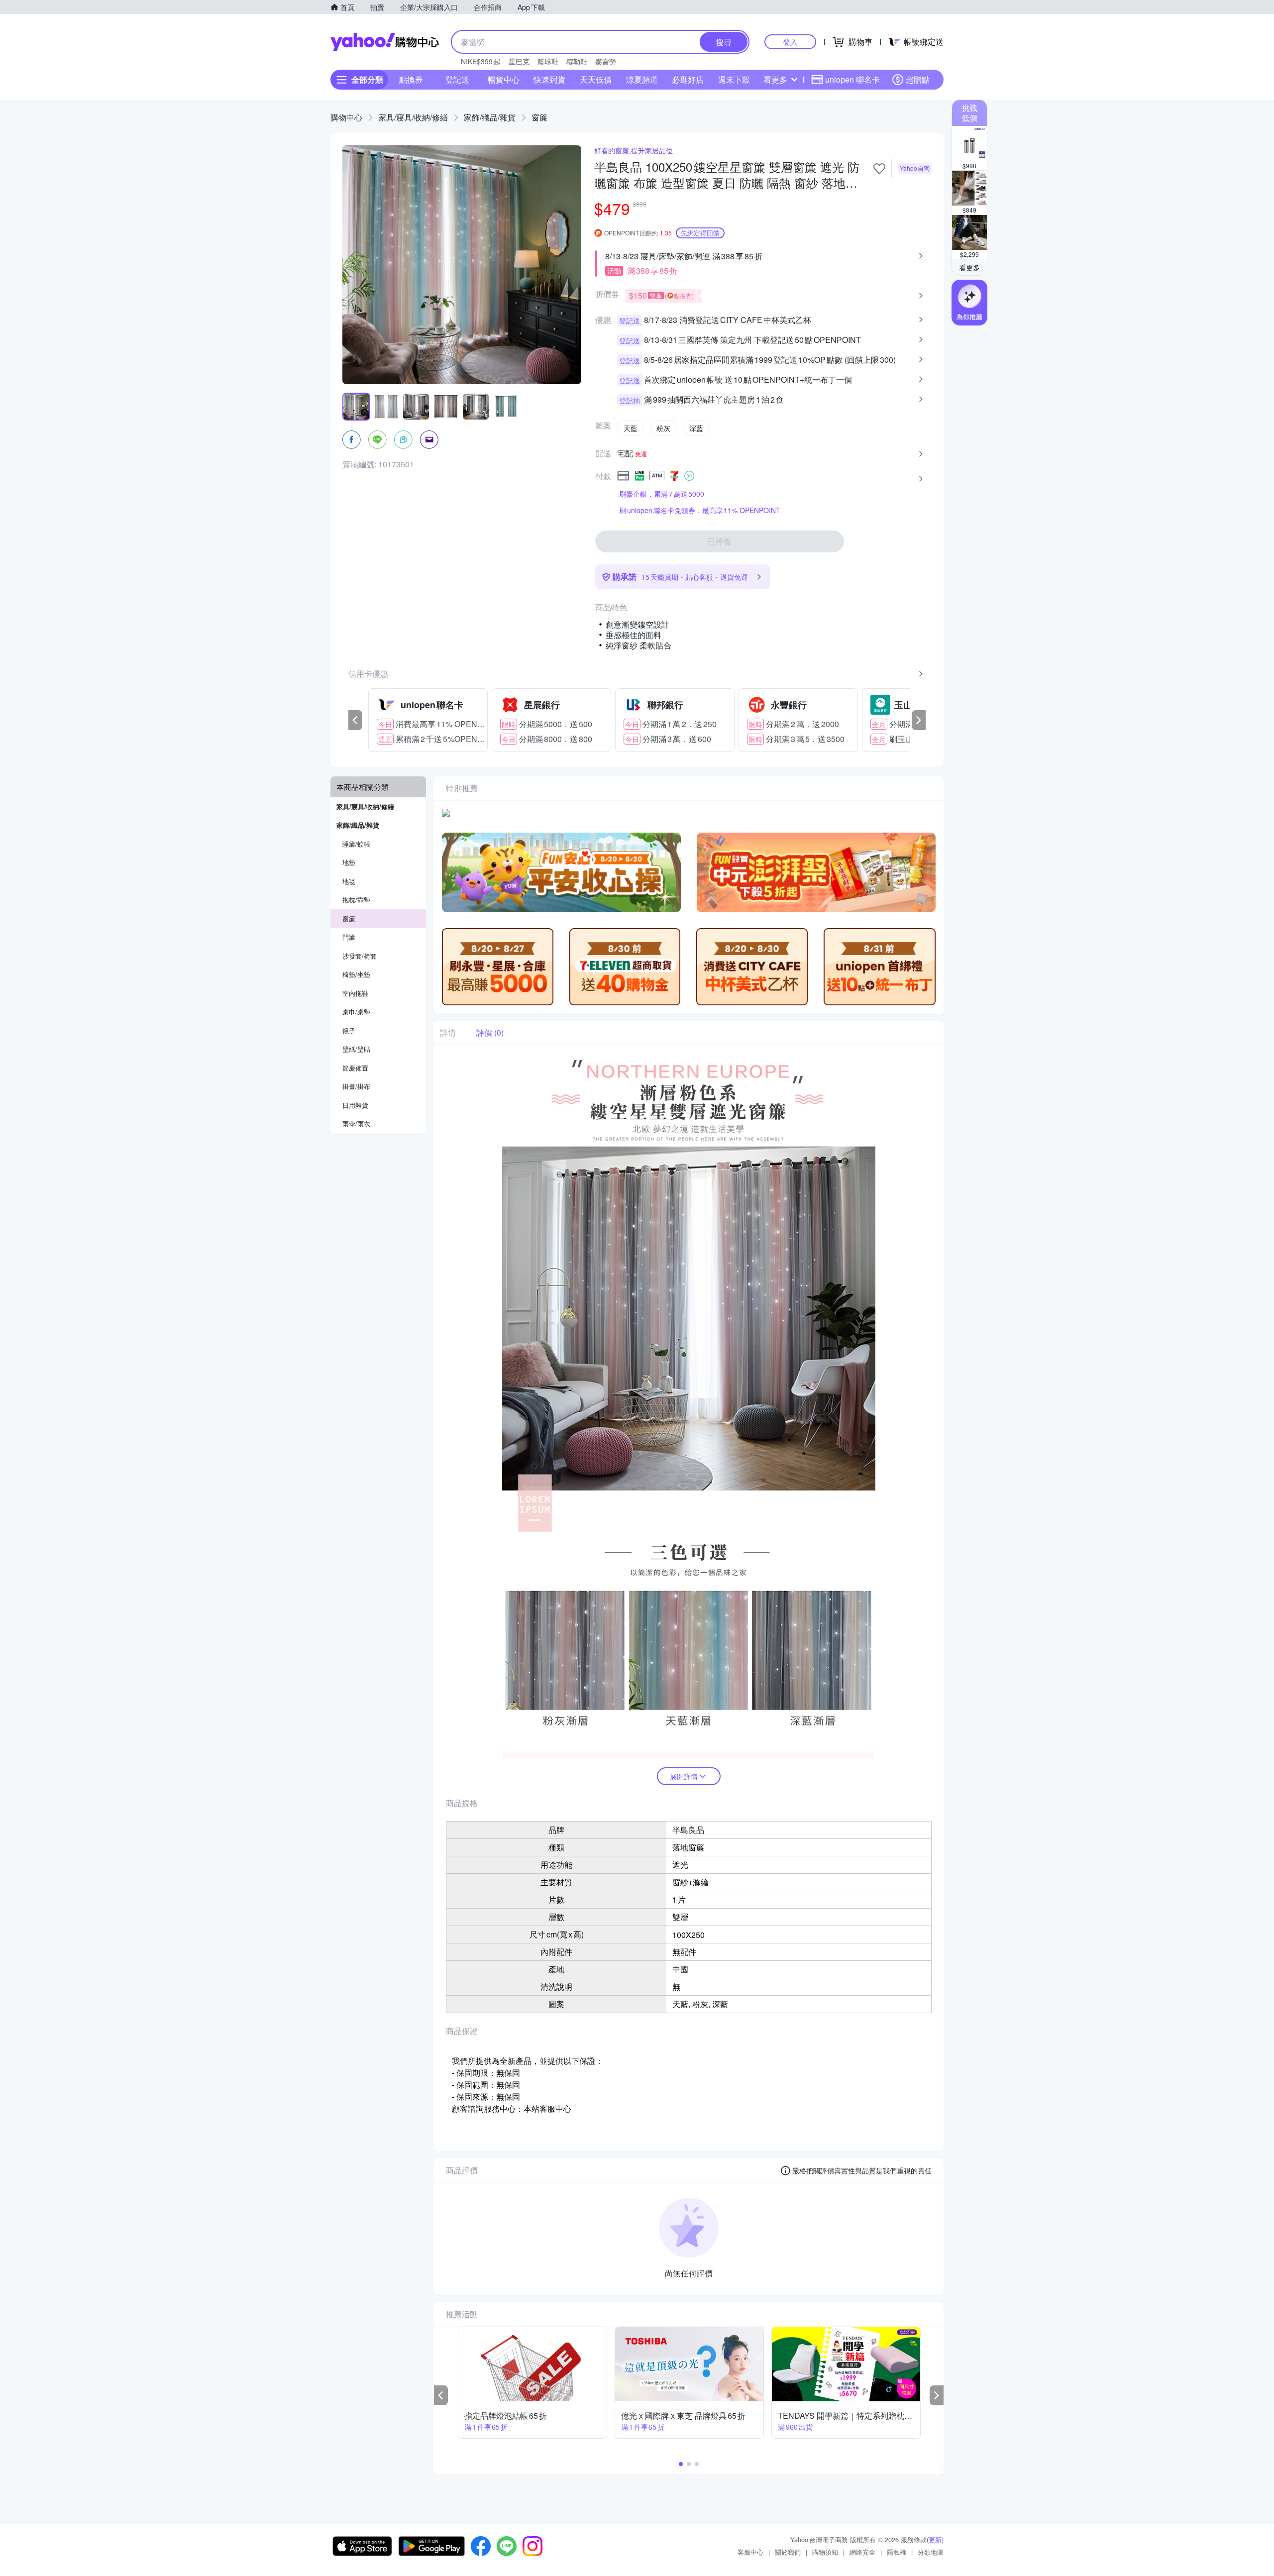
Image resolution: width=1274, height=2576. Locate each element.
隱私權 (897, 2552)
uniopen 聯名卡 (852, 79)
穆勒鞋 (577, 61)
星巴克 (519, 61)
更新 (935, 2539)
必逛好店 (688, 79)
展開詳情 (684, 1776)
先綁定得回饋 (700, 233)
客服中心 (750, 2552)
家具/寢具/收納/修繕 (413, 117)
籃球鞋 (548, 61)
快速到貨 (549, 79)
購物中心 (346, 117)
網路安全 (862, 2552)
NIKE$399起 (481, 61)
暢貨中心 (504, 79)
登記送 (457, 79)
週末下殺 (734, 79)
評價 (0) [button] (490, 1033)
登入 (790, 42)
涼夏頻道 (642, 79)
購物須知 (825, 2552)
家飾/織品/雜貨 (490, 117)
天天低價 (596, 79)
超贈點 (918, 79)
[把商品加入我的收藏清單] (879, 169)
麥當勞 (606, 61)
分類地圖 (931, 2552)
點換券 (411, 79)
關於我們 (788, 2552)
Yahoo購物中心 (385, 42)
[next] (919, 720)
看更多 (775, 79)
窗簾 (539, 117)
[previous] (355, 720)
